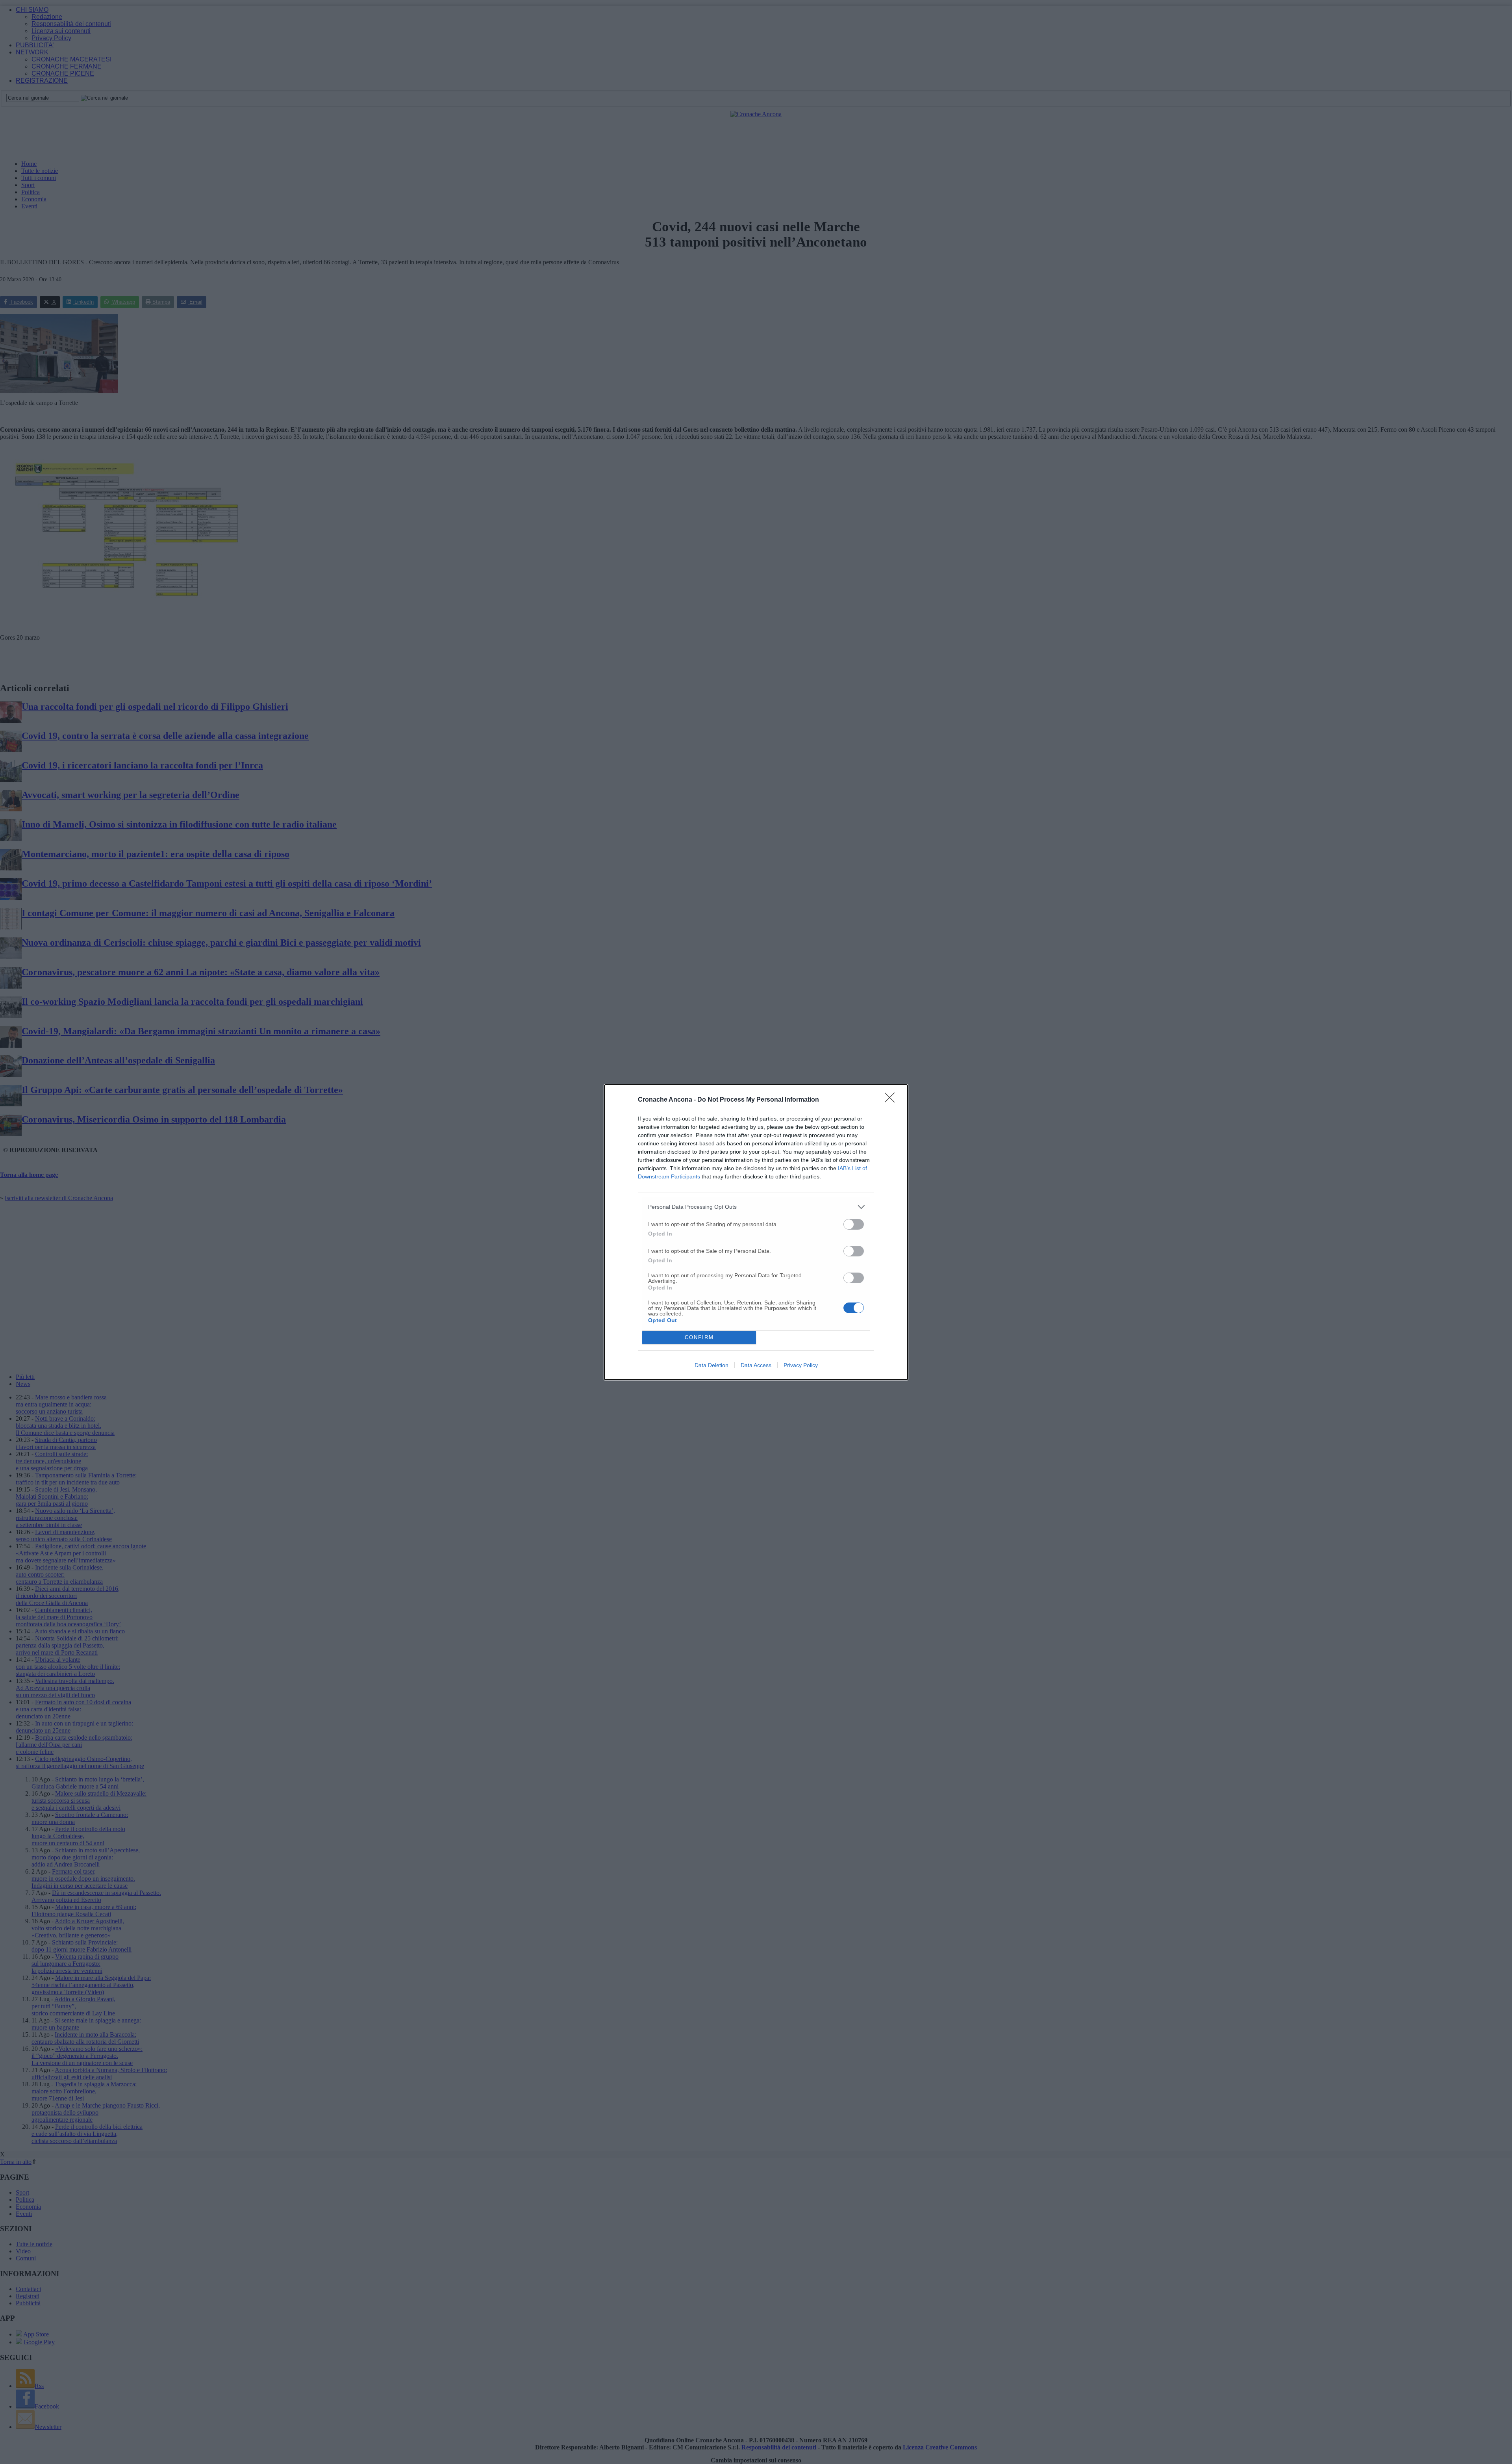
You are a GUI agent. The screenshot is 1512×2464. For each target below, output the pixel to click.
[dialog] (756, 1232)
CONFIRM (699, 1337)
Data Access (756, 1365)
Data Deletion (712, 1365)
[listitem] (756, 1207)
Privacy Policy (801, 1365)
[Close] (892, 1100)
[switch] (854, 1224)
